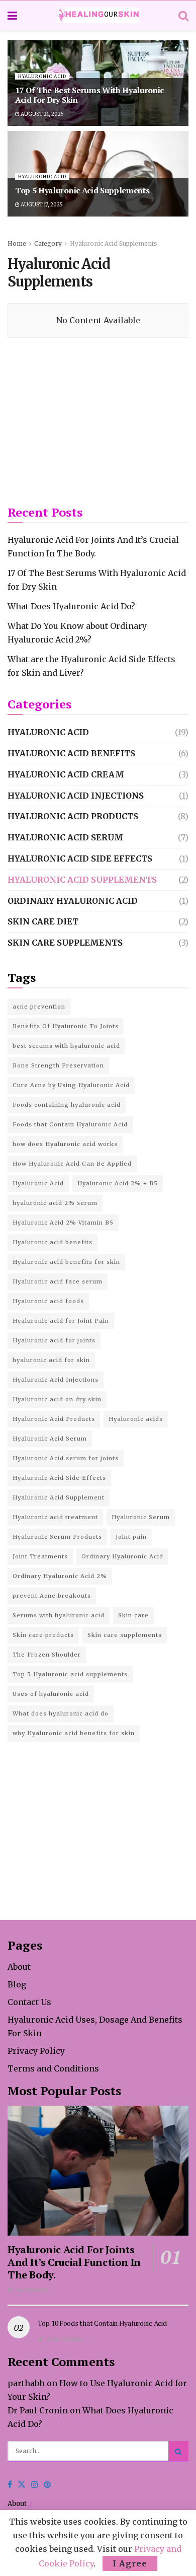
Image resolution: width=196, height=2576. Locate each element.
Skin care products (43, 1635)
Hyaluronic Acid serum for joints (66, 1458)
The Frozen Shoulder (47, 1655)
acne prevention (39, 1007)
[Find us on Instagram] (35, 2485)
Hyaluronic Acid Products (73, 816)
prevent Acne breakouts (52, 1596)
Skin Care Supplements (65, 943)
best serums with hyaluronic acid (66, 1046)
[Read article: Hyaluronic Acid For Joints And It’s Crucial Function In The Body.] (98, 2170)
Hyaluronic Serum (141, 1517)
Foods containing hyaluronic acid (67, 1105)
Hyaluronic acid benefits (53, 1242)
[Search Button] (183, 16)
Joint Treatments (40, 1556)
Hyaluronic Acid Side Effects (80, 858)
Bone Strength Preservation (58, 1065)
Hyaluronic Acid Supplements (114, 243)
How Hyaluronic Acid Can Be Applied (72, 1164)
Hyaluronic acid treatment (55, 1517)
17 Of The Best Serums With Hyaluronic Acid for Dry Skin (89, 95)
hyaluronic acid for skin (51, 1360)
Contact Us (29, 2002)
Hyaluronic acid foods (48, 1301)
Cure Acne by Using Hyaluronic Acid (71, 1085)
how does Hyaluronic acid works (65, 1144)
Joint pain (131, 1537)
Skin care (133, 1615)
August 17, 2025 (41, 205)
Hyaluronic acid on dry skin (57, 1399)
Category (48, 243)
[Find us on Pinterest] (47, 2485)
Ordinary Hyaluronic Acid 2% (60, 1576)
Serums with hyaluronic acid (59, 1615)
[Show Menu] (12, 16)
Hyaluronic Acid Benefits (71, 753)
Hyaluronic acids (136, 1419)
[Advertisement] (98, 421)
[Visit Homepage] (98, 15)
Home (17, 243)
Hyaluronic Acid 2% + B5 (118, 1183)
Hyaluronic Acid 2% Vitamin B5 (63, 1223)
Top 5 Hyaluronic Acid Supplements (82, 190)
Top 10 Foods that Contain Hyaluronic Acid (102, 2323)
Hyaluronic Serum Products (57, 1537)
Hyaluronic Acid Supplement (59, 1497)
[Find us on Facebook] (10, 2485)
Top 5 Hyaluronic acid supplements (70, 1674)
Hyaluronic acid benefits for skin (66, 1262)
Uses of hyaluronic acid (51, 1694)
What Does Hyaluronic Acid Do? (71, 606)
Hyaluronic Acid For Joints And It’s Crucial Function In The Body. (74, 2262)
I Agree (130, 2563)
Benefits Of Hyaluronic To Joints (66, 1026)
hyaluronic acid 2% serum (55, 1203)
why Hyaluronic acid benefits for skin (74, 1733)
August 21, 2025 (42, 114)
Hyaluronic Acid (42, 76)
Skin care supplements (125, 1635)
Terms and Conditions (53, 2068)
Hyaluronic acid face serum (58, 1281)
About (19, 1967)
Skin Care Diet (43, 921)
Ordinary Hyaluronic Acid (73, 901)
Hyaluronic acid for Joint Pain (61, 1321)
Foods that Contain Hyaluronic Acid (70, 1124)
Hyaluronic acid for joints (54, 1340)
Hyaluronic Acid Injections (76, 796)
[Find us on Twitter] (22, 2485)
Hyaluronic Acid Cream (66, 774)
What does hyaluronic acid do (61, 1713)
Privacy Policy (36, 2051)
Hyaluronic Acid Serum (65, 837)
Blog (17, 1984)
